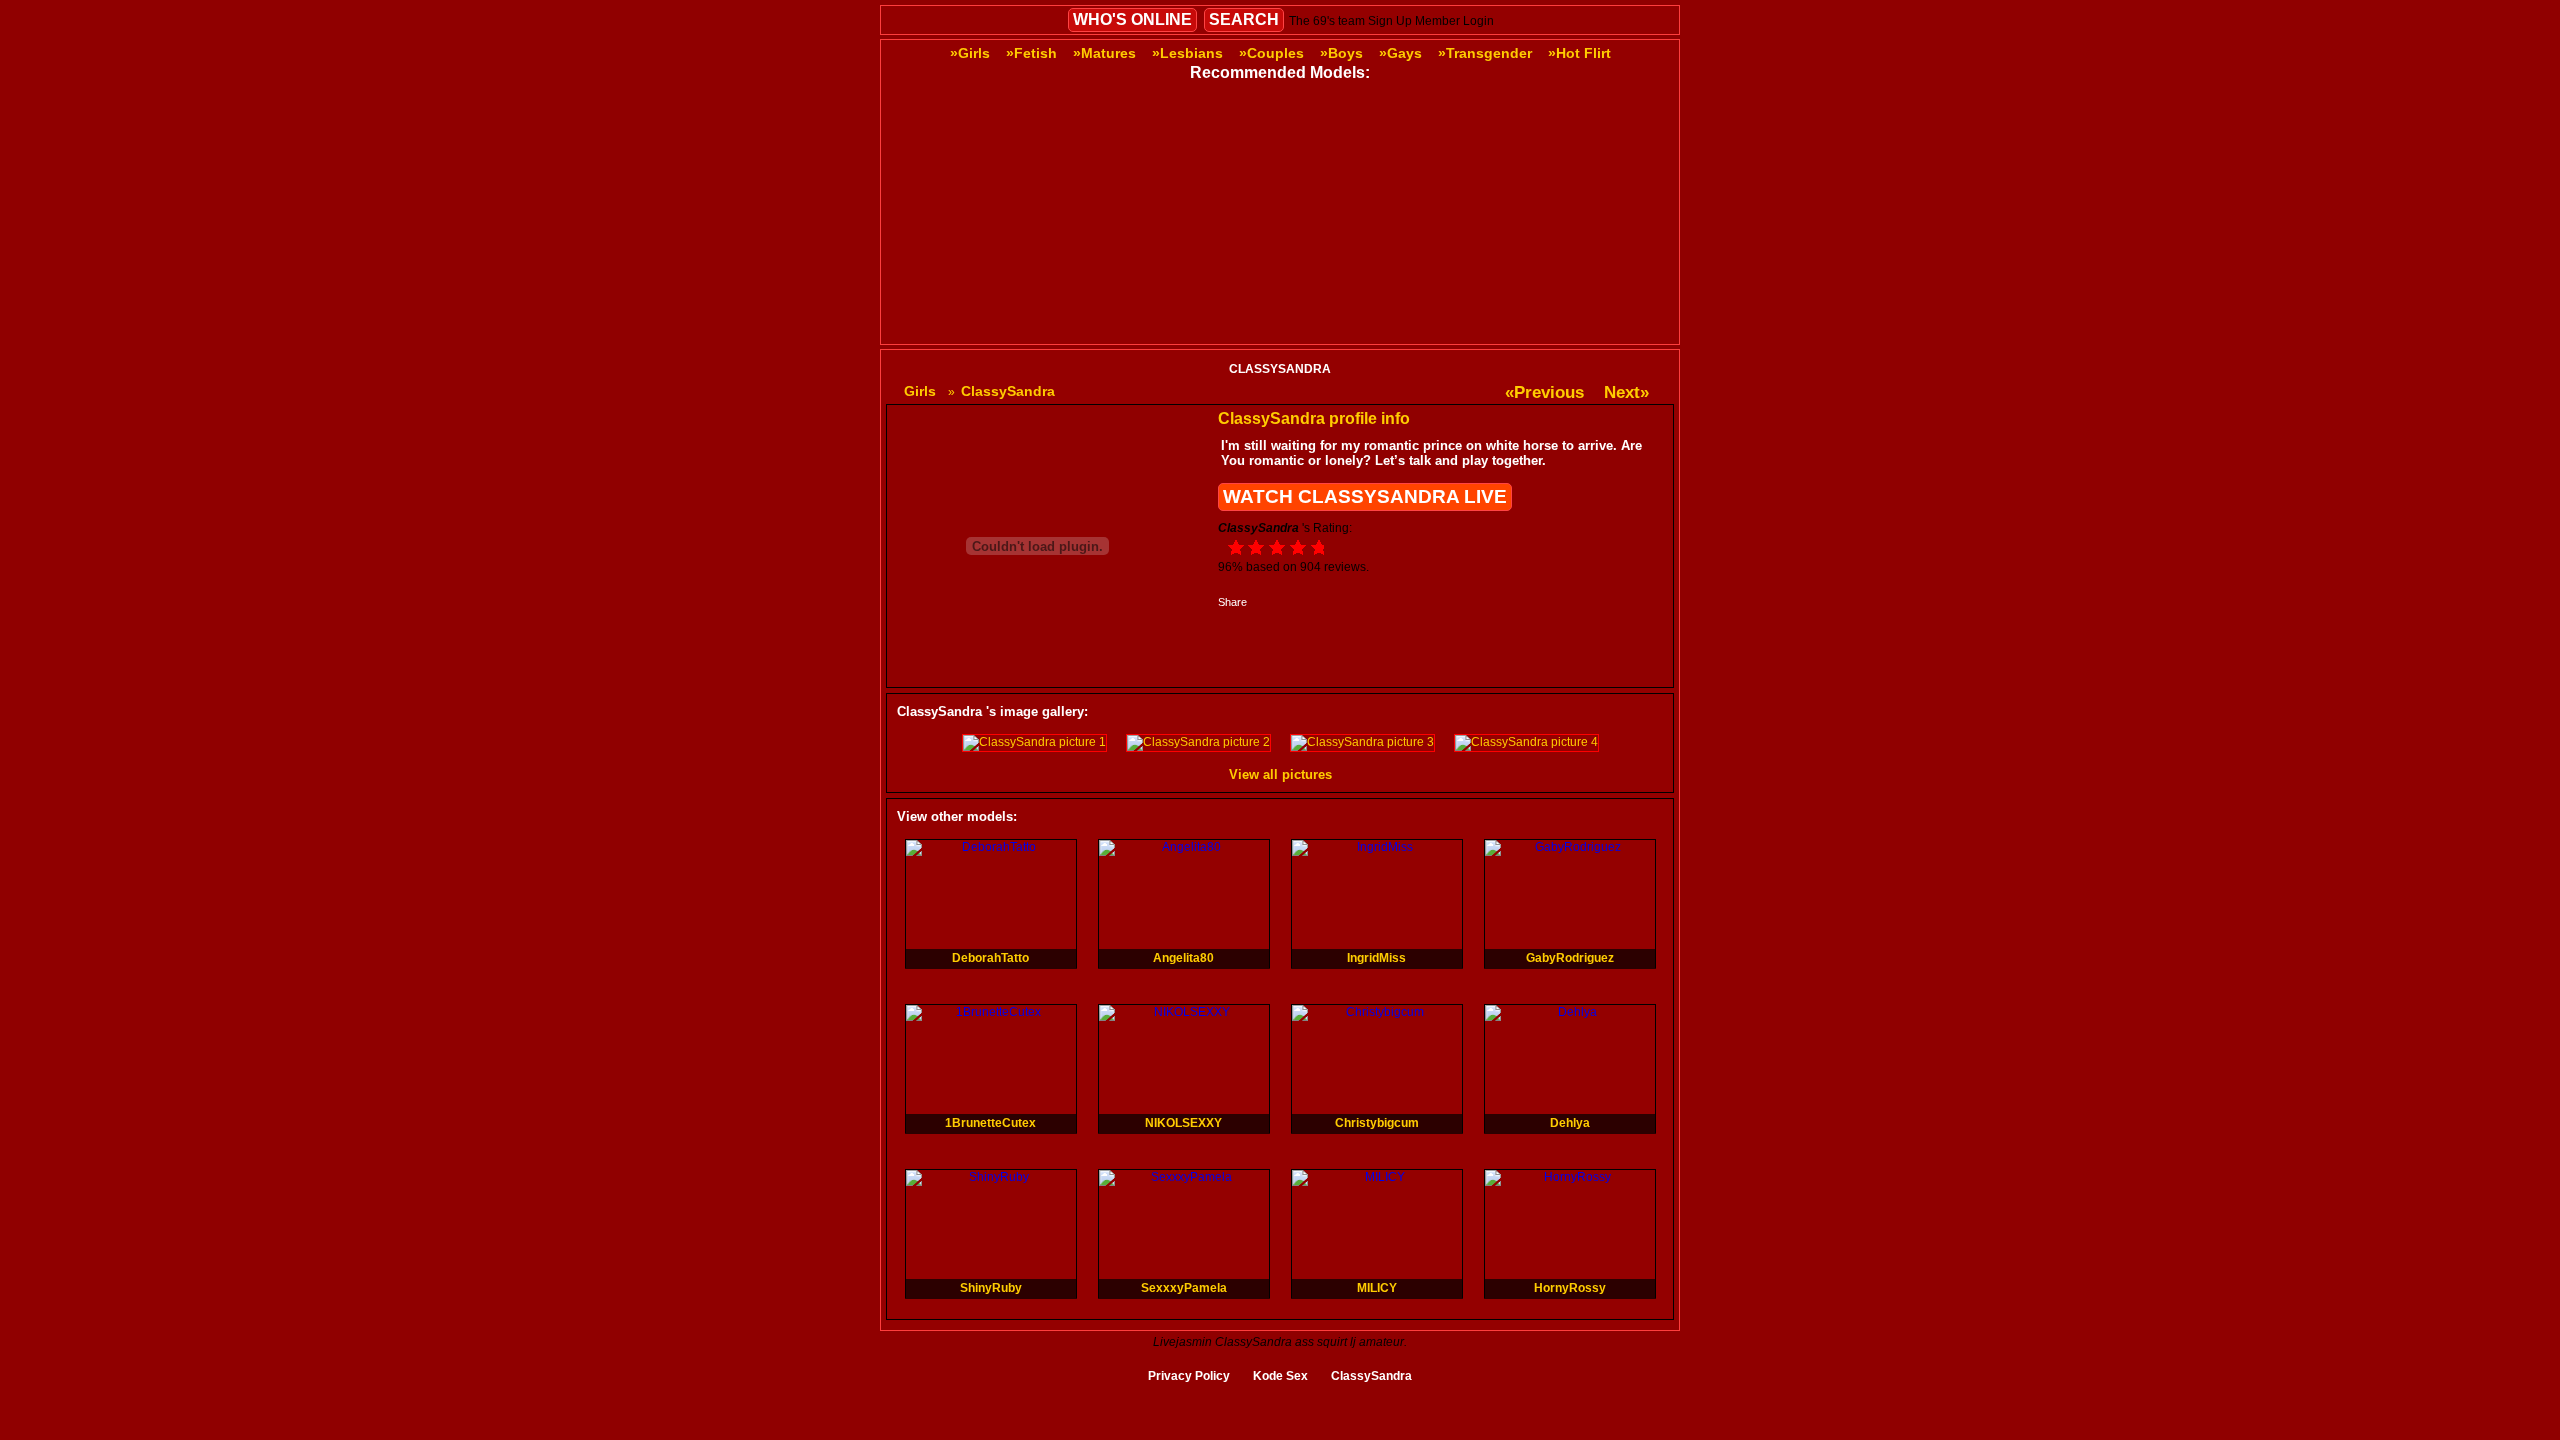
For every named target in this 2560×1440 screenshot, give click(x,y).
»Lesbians (1187, 53)
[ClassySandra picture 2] (1198, 742)
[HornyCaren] (1362, 332)
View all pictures (1280, 774)
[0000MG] (1198, 205)
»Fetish (1031, 53)
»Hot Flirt (1579, 53)
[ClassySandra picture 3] (1362, 742)
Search (1244, 19)
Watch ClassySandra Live (1365, 496)
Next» (1626, 392)
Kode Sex (1280, 1376)
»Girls (970, 53)
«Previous (1544, 392)
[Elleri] (1526, 205)
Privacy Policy (1189, 1376)
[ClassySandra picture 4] (1526, 742)
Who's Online (1132, 19)
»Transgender (1485, 53)
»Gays (1400, 53)
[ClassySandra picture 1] (1034, 742)
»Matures (1104, 53)
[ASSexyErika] (1526, 332)
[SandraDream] (1034, 205)
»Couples (1271, 53)
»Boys (1341, 53)
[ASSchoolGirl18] (1362, 205)
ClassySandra (1371, 1376)
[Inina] (1034, 332)
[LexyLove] (1198, 332)
